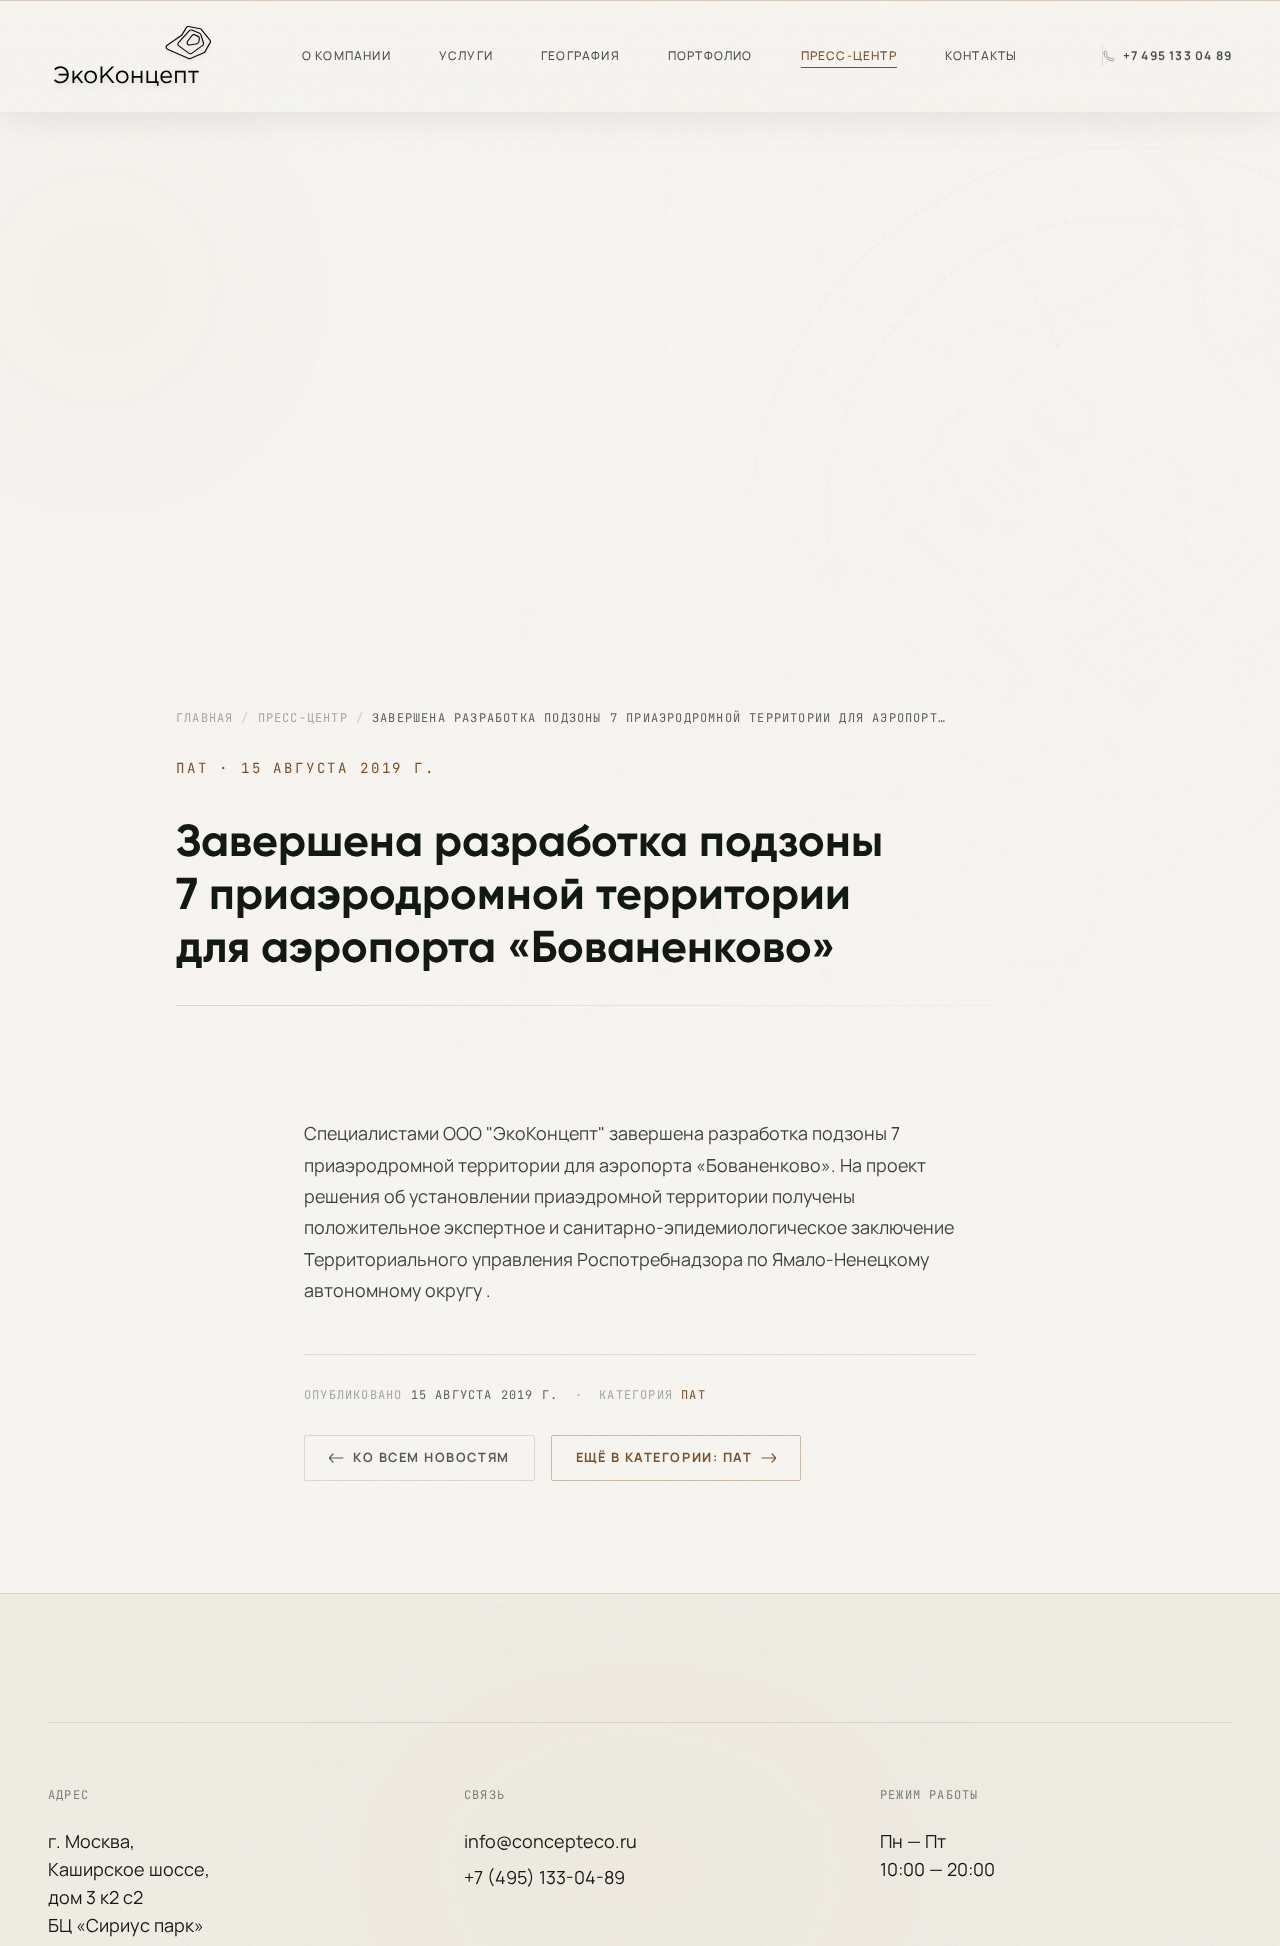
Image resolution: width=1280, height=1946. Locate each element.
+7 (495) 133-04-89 (544, 1877)
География (580, 56)
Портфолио (710, 56)
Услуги (466, 56)
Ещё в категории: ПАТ (664, 1457)
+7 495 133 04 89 (1177, 56)
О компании (346, 56)
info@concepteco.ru (550, 1841)
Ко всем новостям (431, 1457)
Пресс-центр (849, 56)
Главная (204, 718)
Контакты (981, 56)
